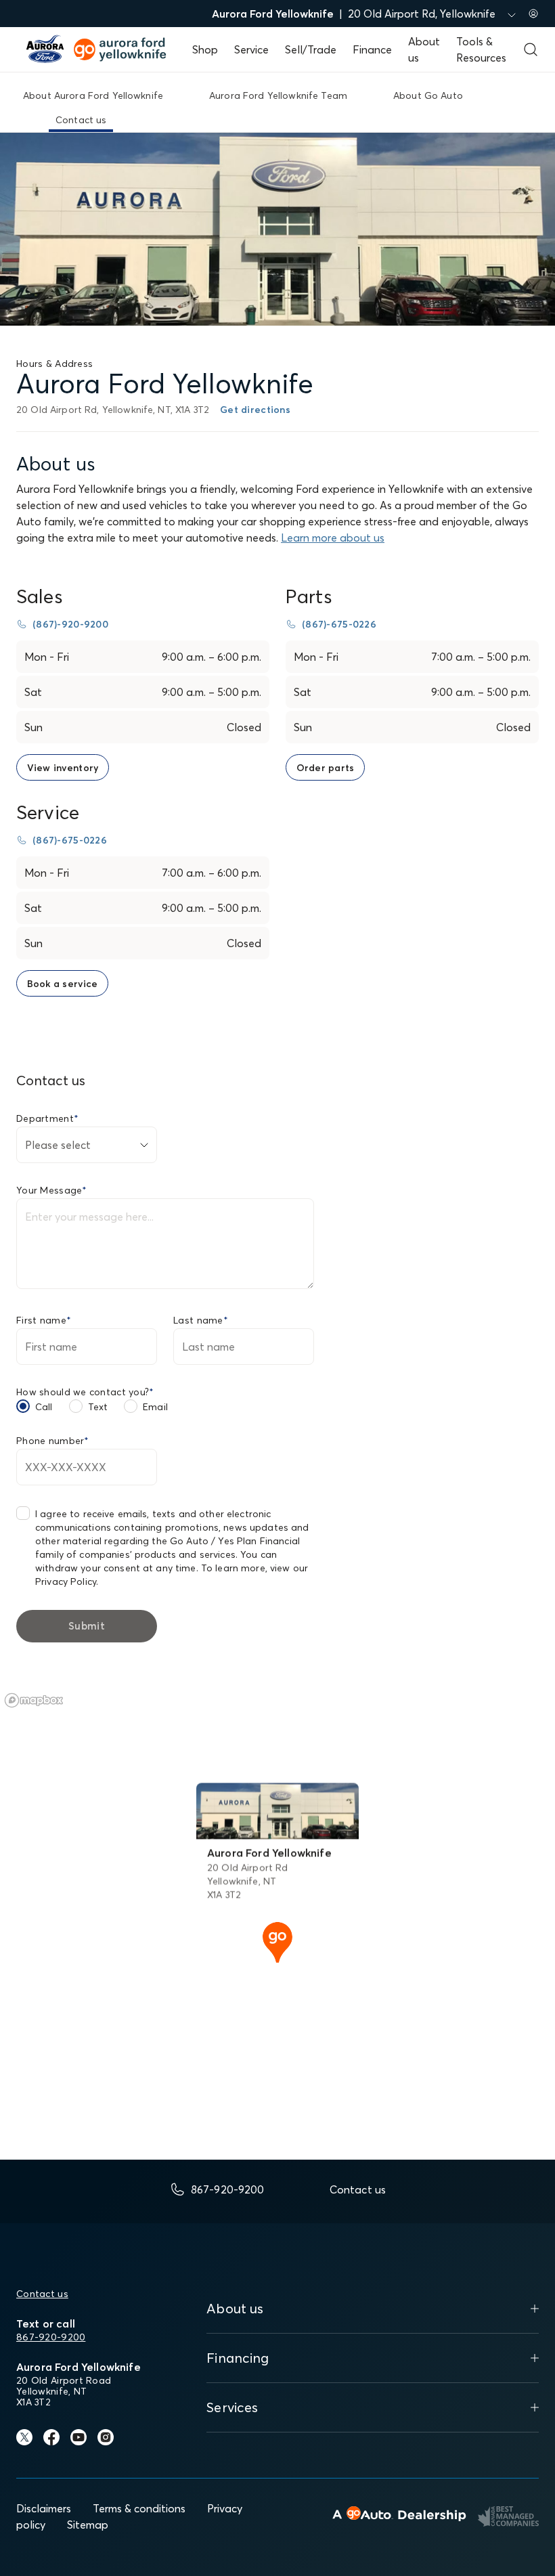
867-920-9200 (51, 2337)
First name (44, 1320)
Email (155, 1407)
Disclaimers (44, 2508)
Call (44, 1407)
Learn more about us (333, 538)
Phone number (53, 1441)
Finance (372, 49)
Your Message (52, 1190)
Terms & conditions (139, 2508)
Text (98, 1407)
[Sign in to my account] (533, 14)
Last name (201, 1320)
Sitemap (88, 2525)
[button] (277, 1941)
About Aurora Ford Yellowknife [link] (93, 95)
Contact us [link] (81, 120)
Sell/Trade (311, 49)
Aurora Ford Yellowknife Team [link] (278, 95)
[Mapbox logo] (34, 1700)
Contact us (42, 2294)
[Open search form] (531, 49)
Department (47, 1118)
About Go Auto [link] (428, 95)
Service (251, 49)
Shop (205, 49)
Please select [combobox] (58, 1145)
